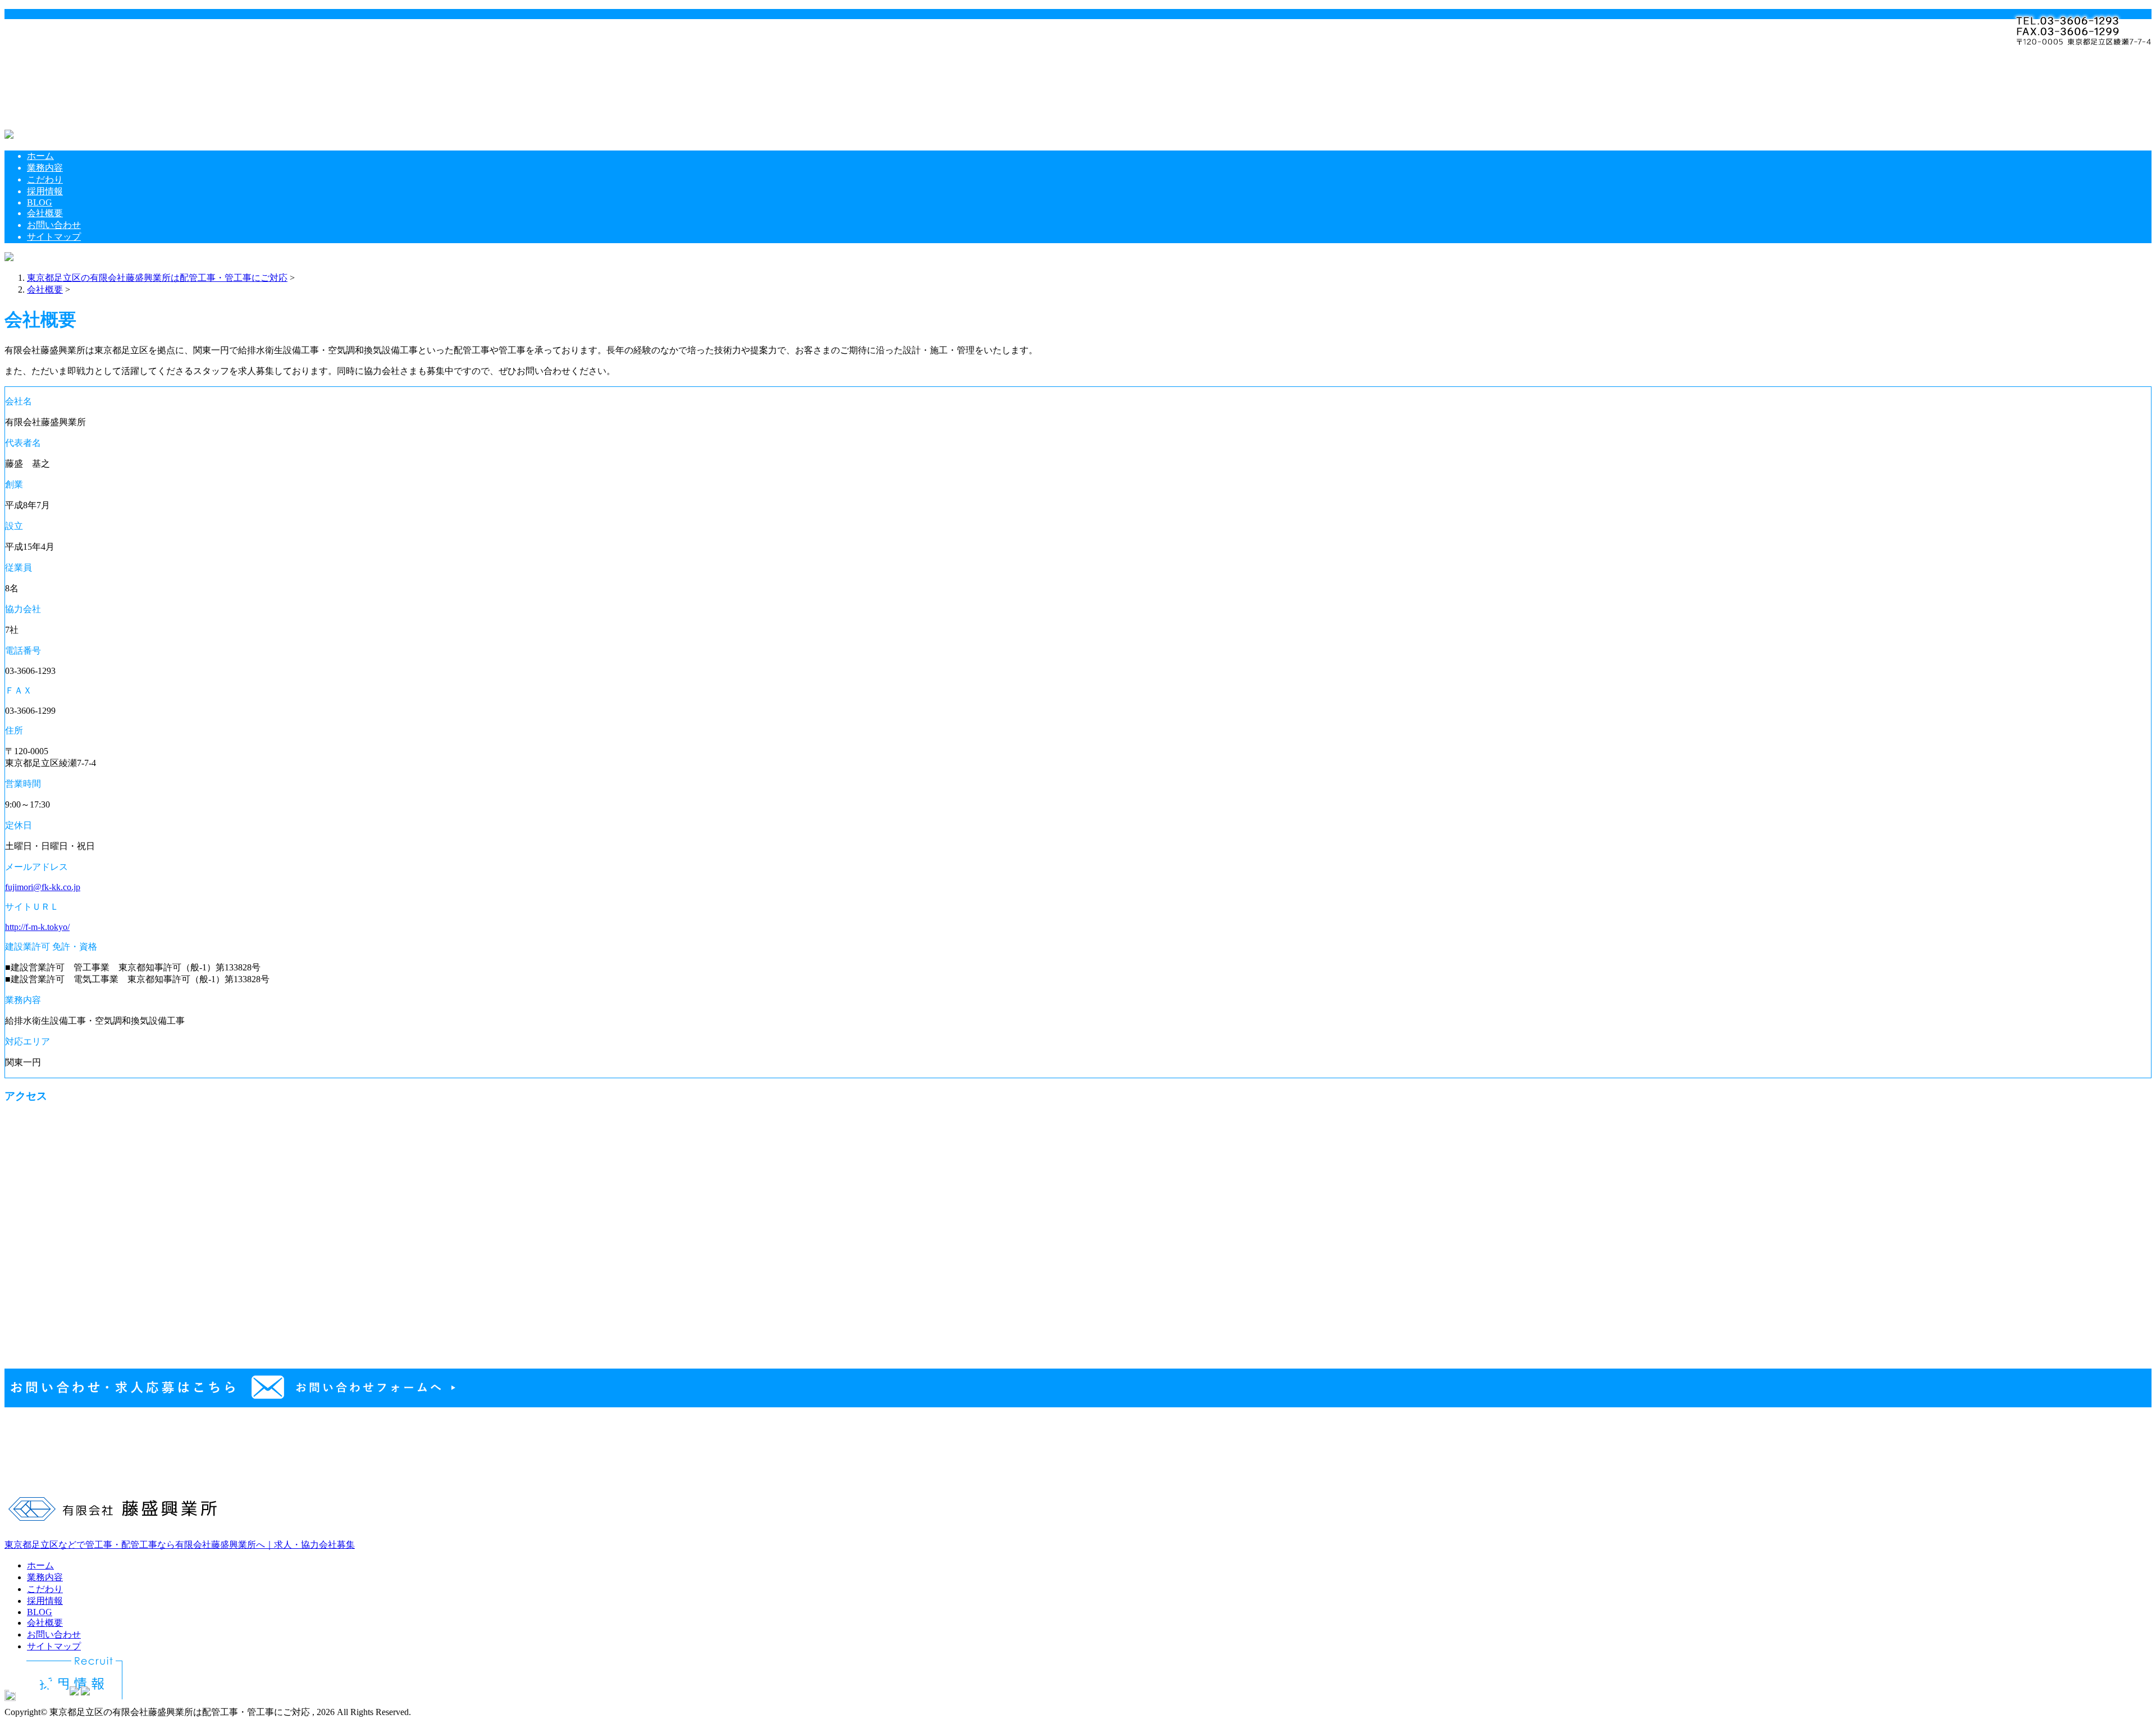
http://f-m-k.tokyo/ (37, 927)
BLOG (65, 80)
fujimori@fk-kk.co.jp (43, 887)
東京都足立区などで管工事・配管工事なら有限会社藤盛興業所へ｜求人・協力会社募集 (180, 1545)
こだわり (71, 57)
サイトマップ (80, 114)
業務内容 (71, 45)
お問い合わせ (80, 102)
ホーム (66, 33)
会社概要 (71, 91)
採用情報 (71, 69)
